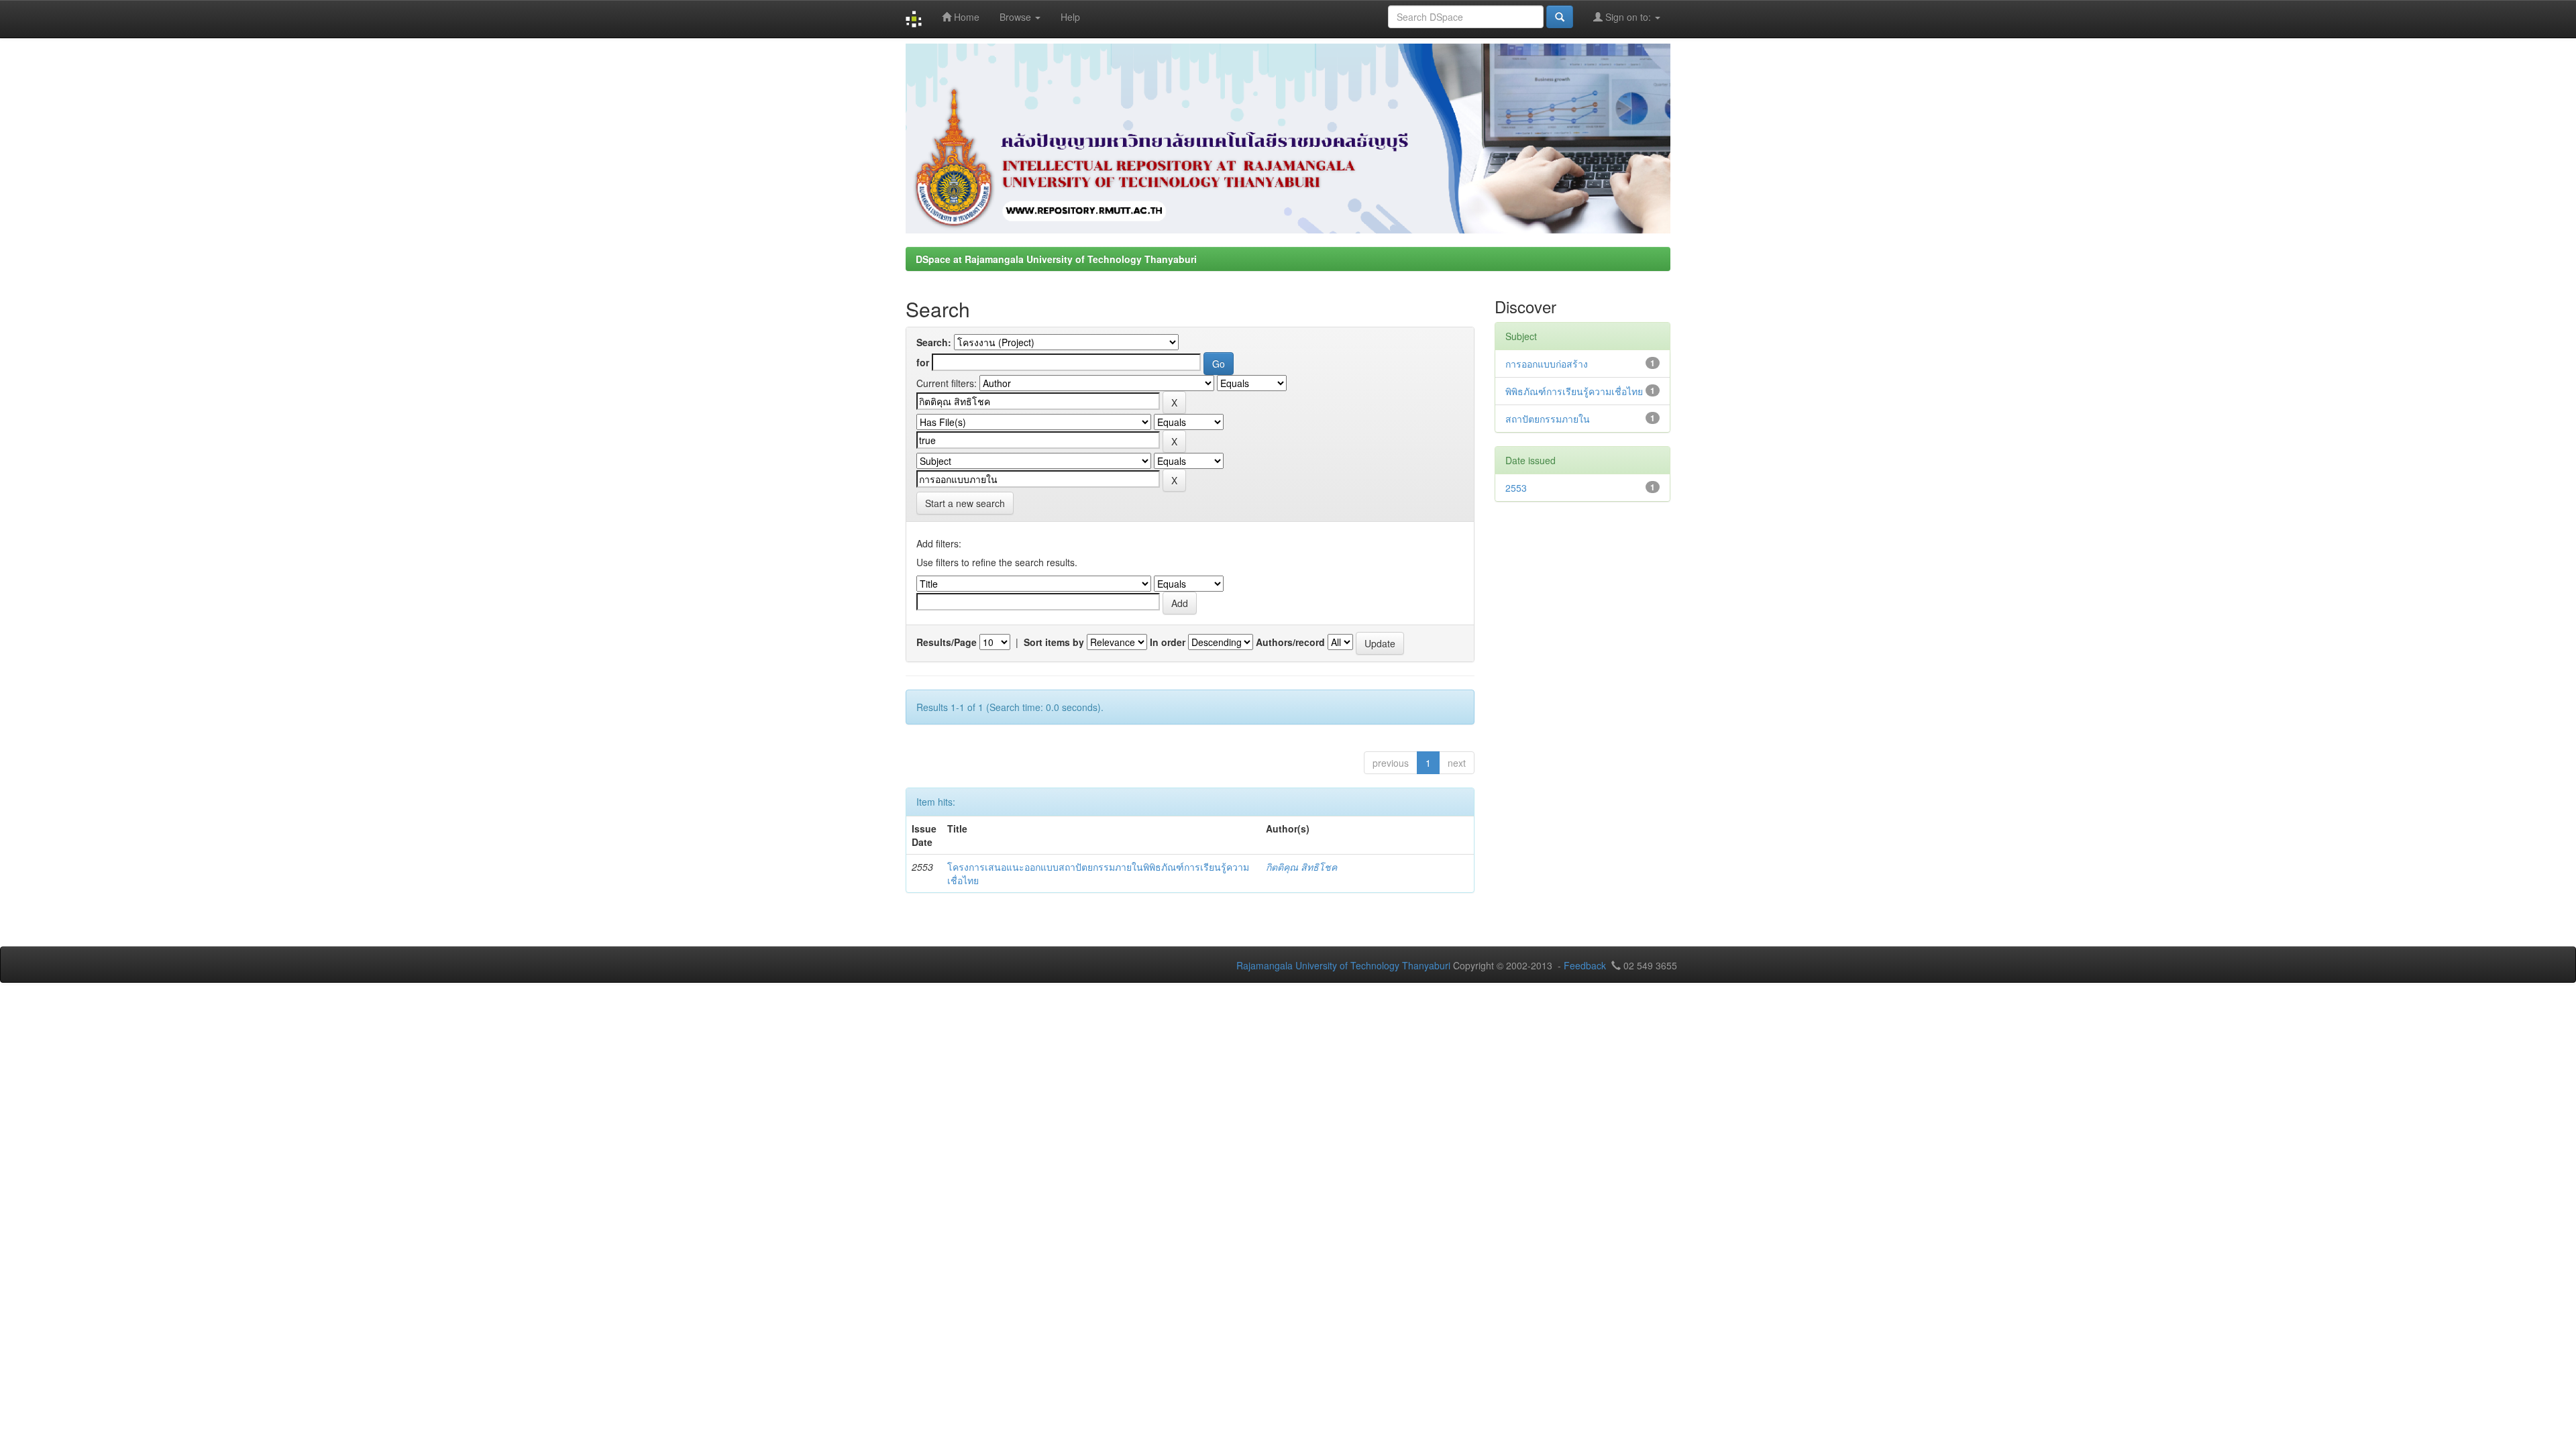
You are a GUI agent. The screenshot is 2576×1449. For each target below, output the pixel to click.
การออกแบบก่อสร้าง (1547, 364)
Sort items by (1054, 642)
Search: (934, 342)
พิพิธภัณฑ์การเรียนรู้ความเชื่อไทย (1574, 391)
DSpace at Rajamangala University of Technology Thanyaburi (1056, 259)
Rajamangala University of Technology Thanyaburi (1343, 965)
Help (1070, 17)
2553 (1516, 488)
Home (965, 17)
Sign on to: (1628, 17)
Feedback (1585, 965)
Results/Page (947, 642)
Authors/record (1290, 642)
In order (1168, 642)
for (923, 362)
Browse (1017, 17)
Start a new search (965, 503)
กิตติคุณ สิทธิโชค (1301, 867)
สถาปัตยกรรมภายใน (1548, 419)
